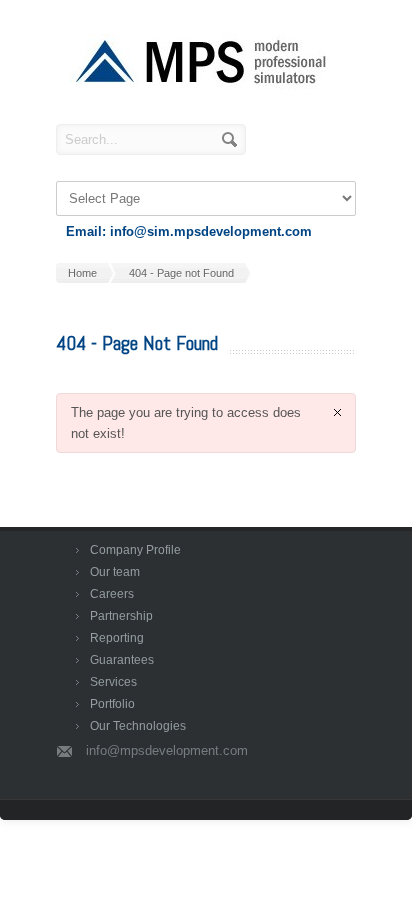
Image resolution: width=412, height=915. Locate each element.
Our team (115, 572)
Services (113, 682)
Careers (112, 594)
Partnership (121, 616)
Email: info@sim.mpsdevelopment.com (189, 231)
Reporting (117, 638)
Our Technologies (138, 726)
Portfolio (112, 704)
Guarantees (122, 660)
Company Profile (135, 550)
